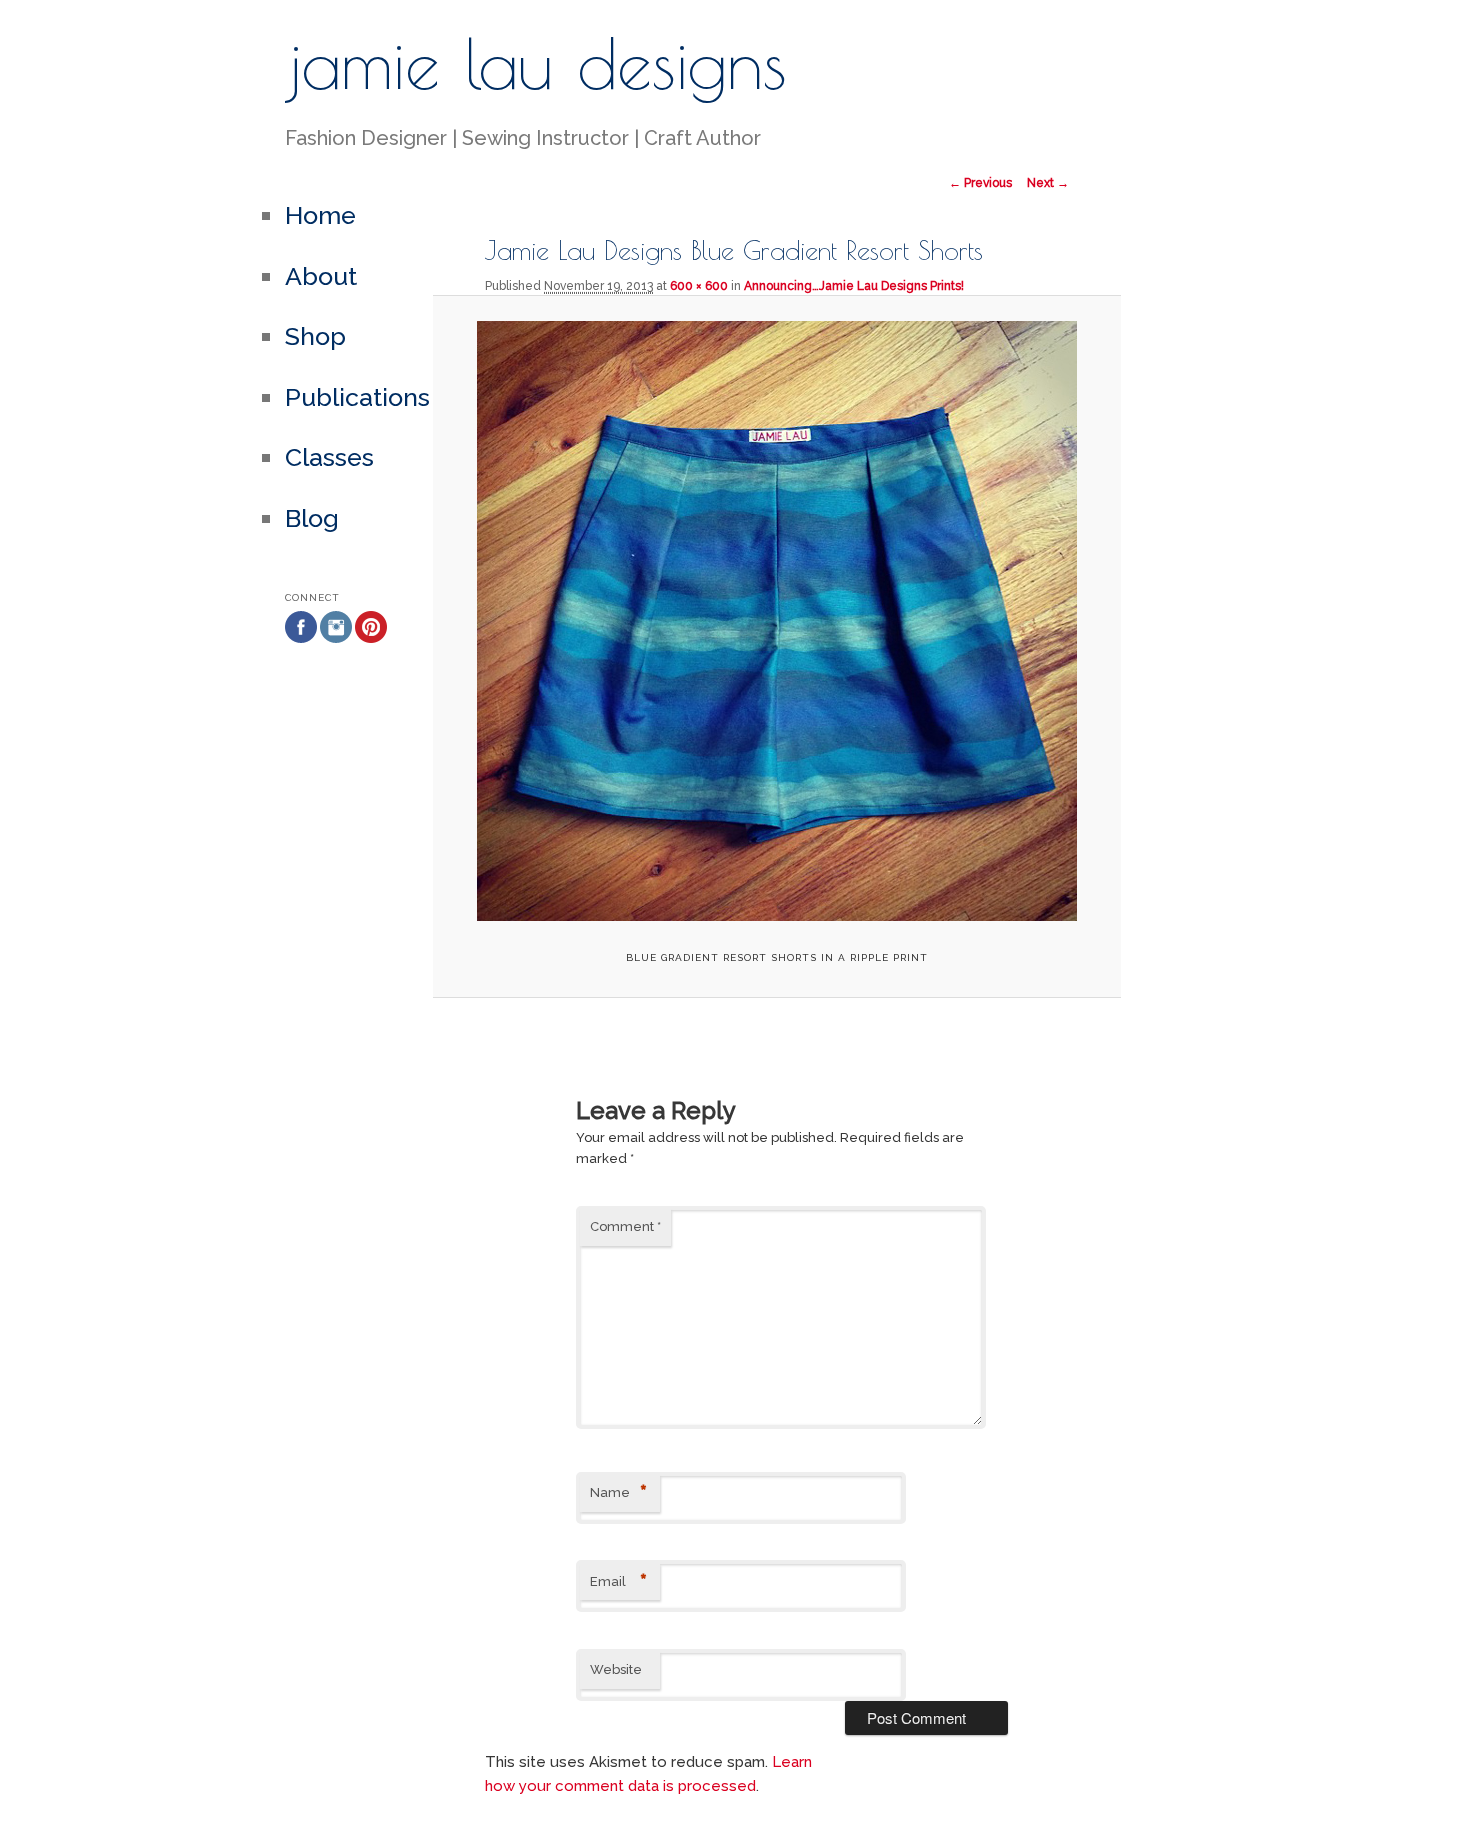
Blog (312, 518)
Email (618, 1582)
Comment (625, 1226)
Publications (357, 397)
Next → (1048, 183)
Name (618, 1493)
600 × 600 (699, 286)
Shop (315, 336)
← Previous (980, 183)
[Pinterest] (371, 675)
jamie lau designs (536, 63)
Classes (329, 457)
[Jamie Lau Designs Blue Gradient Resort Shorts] (776, 621)
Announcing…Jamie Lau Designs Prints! (854, 286)
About (321, 276)
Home (320, 215)
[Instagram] (336, 675)
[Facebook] (301, 675)
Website (616, 1669)
